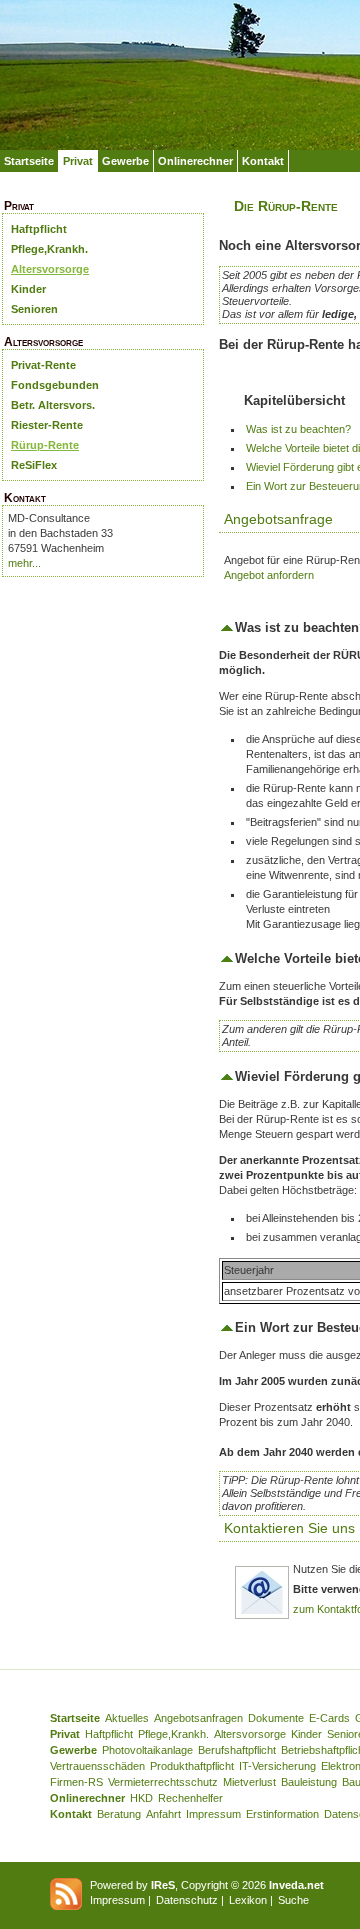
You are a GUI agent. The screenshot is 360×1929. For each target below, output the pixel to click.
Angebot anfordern (269, 575)
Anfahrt (163, 1814)
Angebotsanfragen (198, 1718)
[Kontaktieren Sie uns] (262, 1616)
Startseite (29, 161)
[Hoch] (227, 627)
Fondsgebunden (55, 385)
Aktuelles (127, 1718)
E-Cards (329, 1718)
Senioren (34, 309)
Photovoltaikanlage (147, 1750)
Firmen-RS (76, 1782)
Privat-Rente (43, 365)
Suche (293, 1900)
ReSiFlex (34, 465)
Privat (78, 161)
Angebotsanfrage (278, 519)
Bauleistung (309, 1782)
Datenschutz (187, 1900)
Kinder (28, 289)
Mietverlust (249, 1782)
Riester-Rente (47, 425)
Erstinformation (282, 1814)
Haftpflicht (39, 229)
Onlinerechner (195, 161)
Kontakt (263, 161)
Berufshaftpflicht (237, 1750)
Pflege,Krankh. (49, 249)
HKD (141, 1798)
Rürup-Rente (45, 445)
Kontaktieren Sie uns (289, 1528)
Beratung (119, 1814)
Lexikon (248, 1900)
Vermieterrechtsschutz (163, 1782)
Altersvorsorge (50, 269)
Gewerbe (125, 161)
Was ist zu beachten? (298, 429)
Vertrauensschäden (97, 1766)
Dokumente (276, 1718)
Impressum (213, 1814)
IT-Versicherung (277, 1766)
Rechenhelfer (190, 1798)
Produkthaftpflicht (192, 1766)
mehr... (24, 563)
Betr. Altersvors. (53, 405)
